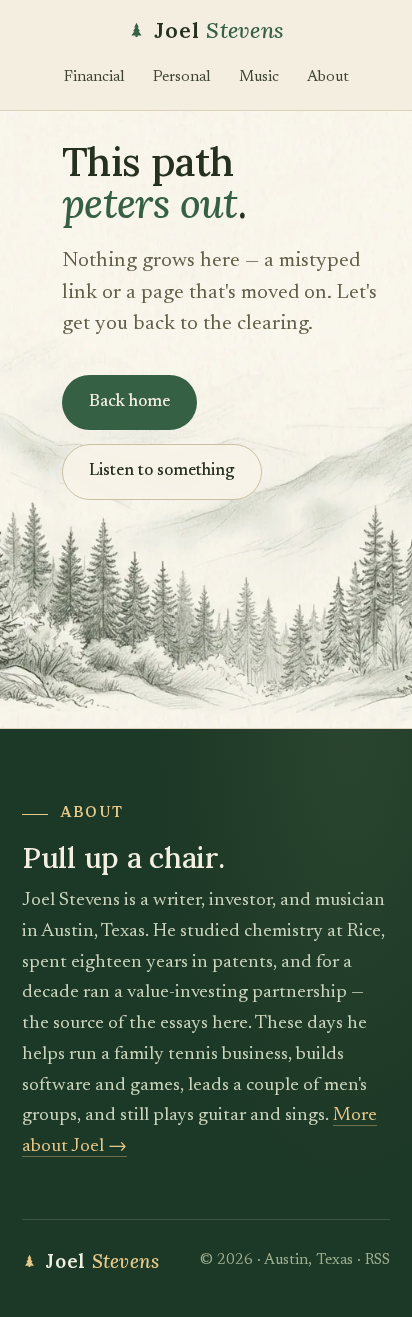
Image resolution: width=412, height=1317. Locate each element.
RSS (377, 1260)
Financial (94, 77)
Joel (219, 30)
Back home (129, 402)
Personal (182, 77)
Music (259, 77)
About (328, 77)
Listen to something (162, 471)
